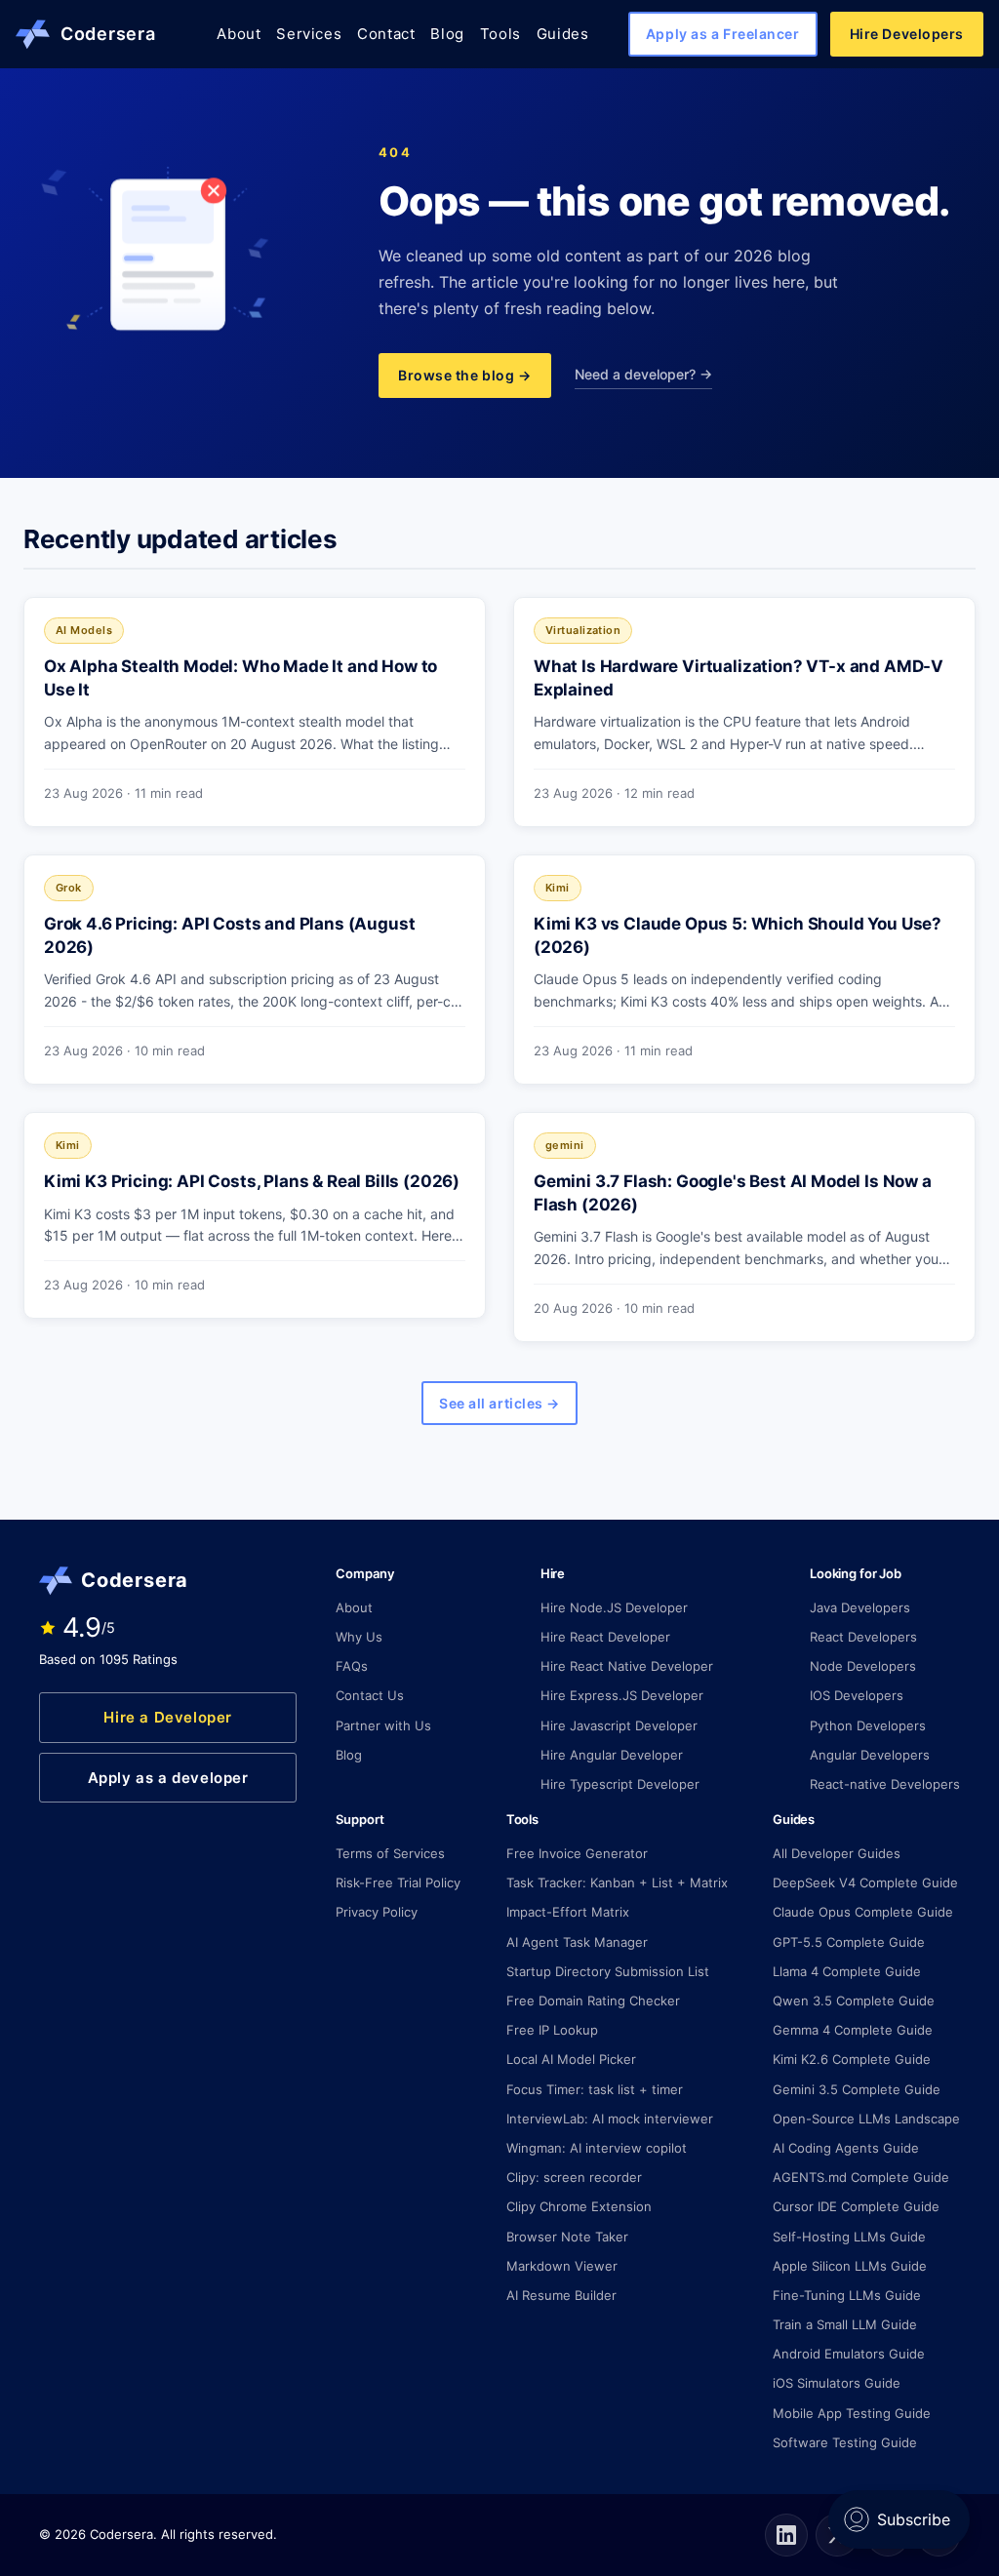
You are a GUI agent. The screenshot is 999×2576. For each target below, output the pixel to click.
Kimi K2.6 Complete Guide (852, 2059)
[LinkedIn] (786, 2535)
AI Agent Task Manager (577, 1942)
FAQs (352, 1666)
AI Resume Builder (561, 2295)
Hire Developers (907, 34)
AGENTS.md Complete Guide (861, 2177)
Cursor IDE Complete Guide (856, 2206)
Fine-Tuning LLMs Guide (847, 2295)
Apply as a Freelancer (723, 34)
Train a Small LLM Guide (845, 2324)
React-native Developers (885, 1784)
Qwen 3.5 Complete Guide (854, 2001)
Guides (563, 34)
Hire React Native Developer (627, 1666)
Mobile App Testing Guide (852, 2413)
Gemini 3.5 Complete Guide (857, 2089)
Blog (447, 34)
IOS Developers (857, 1695)
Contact (386, 34)
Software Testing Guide (845, 2442)
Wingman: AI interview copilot (597, 2148)
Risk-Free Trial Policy (398, 1882)
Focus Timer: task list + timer (595, 2089)
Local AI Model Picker (571, 2059)
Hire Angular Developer (612, 1755)
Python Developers (868, 1725)
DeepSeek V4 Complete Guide (865, 1882)
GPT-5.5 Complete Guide (849, 1942)
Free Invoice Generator (577, 1853)
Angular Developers (870, 1755)
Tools (500, 34)
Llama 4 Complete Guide (847, 1971)
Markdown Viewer (562, 2266)
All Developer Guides (837, 1853)
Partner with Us (383, 1725)
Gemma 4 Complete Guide (853, 2030)
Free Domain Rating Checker (593, 2001)
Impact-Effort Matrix (568, 1912)
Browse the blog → (465, 375)
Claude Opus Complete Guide (863, 1912)
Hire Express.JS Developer (622, 1695)
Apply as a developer (168, 1778)
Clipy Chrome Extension (579, 2206)
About (239, 34)
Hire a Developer (168, 1717)
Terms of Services (390, 1853)
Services (309, 34)
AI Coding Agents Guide (846, 2148)
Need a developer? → (643, 374)
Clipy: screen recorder (574, 2177)
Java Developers (860, 1607)
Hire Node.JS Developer (614, 1607)
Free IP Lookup (552, 2030)
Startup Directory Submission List (608, 1971)
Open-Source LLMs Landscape (866, 2119)
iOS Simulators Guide (837, 2383)
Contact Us (370, 1695)
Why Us (359, 1637)
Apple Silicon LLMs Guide (850, 2266)
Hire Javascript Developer (619, 1725)
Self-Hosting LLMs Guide (849, 2237)
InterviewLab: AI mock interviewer (610, 2119)
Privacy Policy (377, 1912)
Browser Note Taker (567, 2237)
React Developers (863, 1637)
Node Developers (863, 1666)
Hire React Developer (605, 1637)
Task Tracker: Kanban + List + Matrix (617, 1882)
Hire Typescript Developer (620, 1784)
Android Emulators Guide (849, 2354)
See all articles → (499, 1403)
